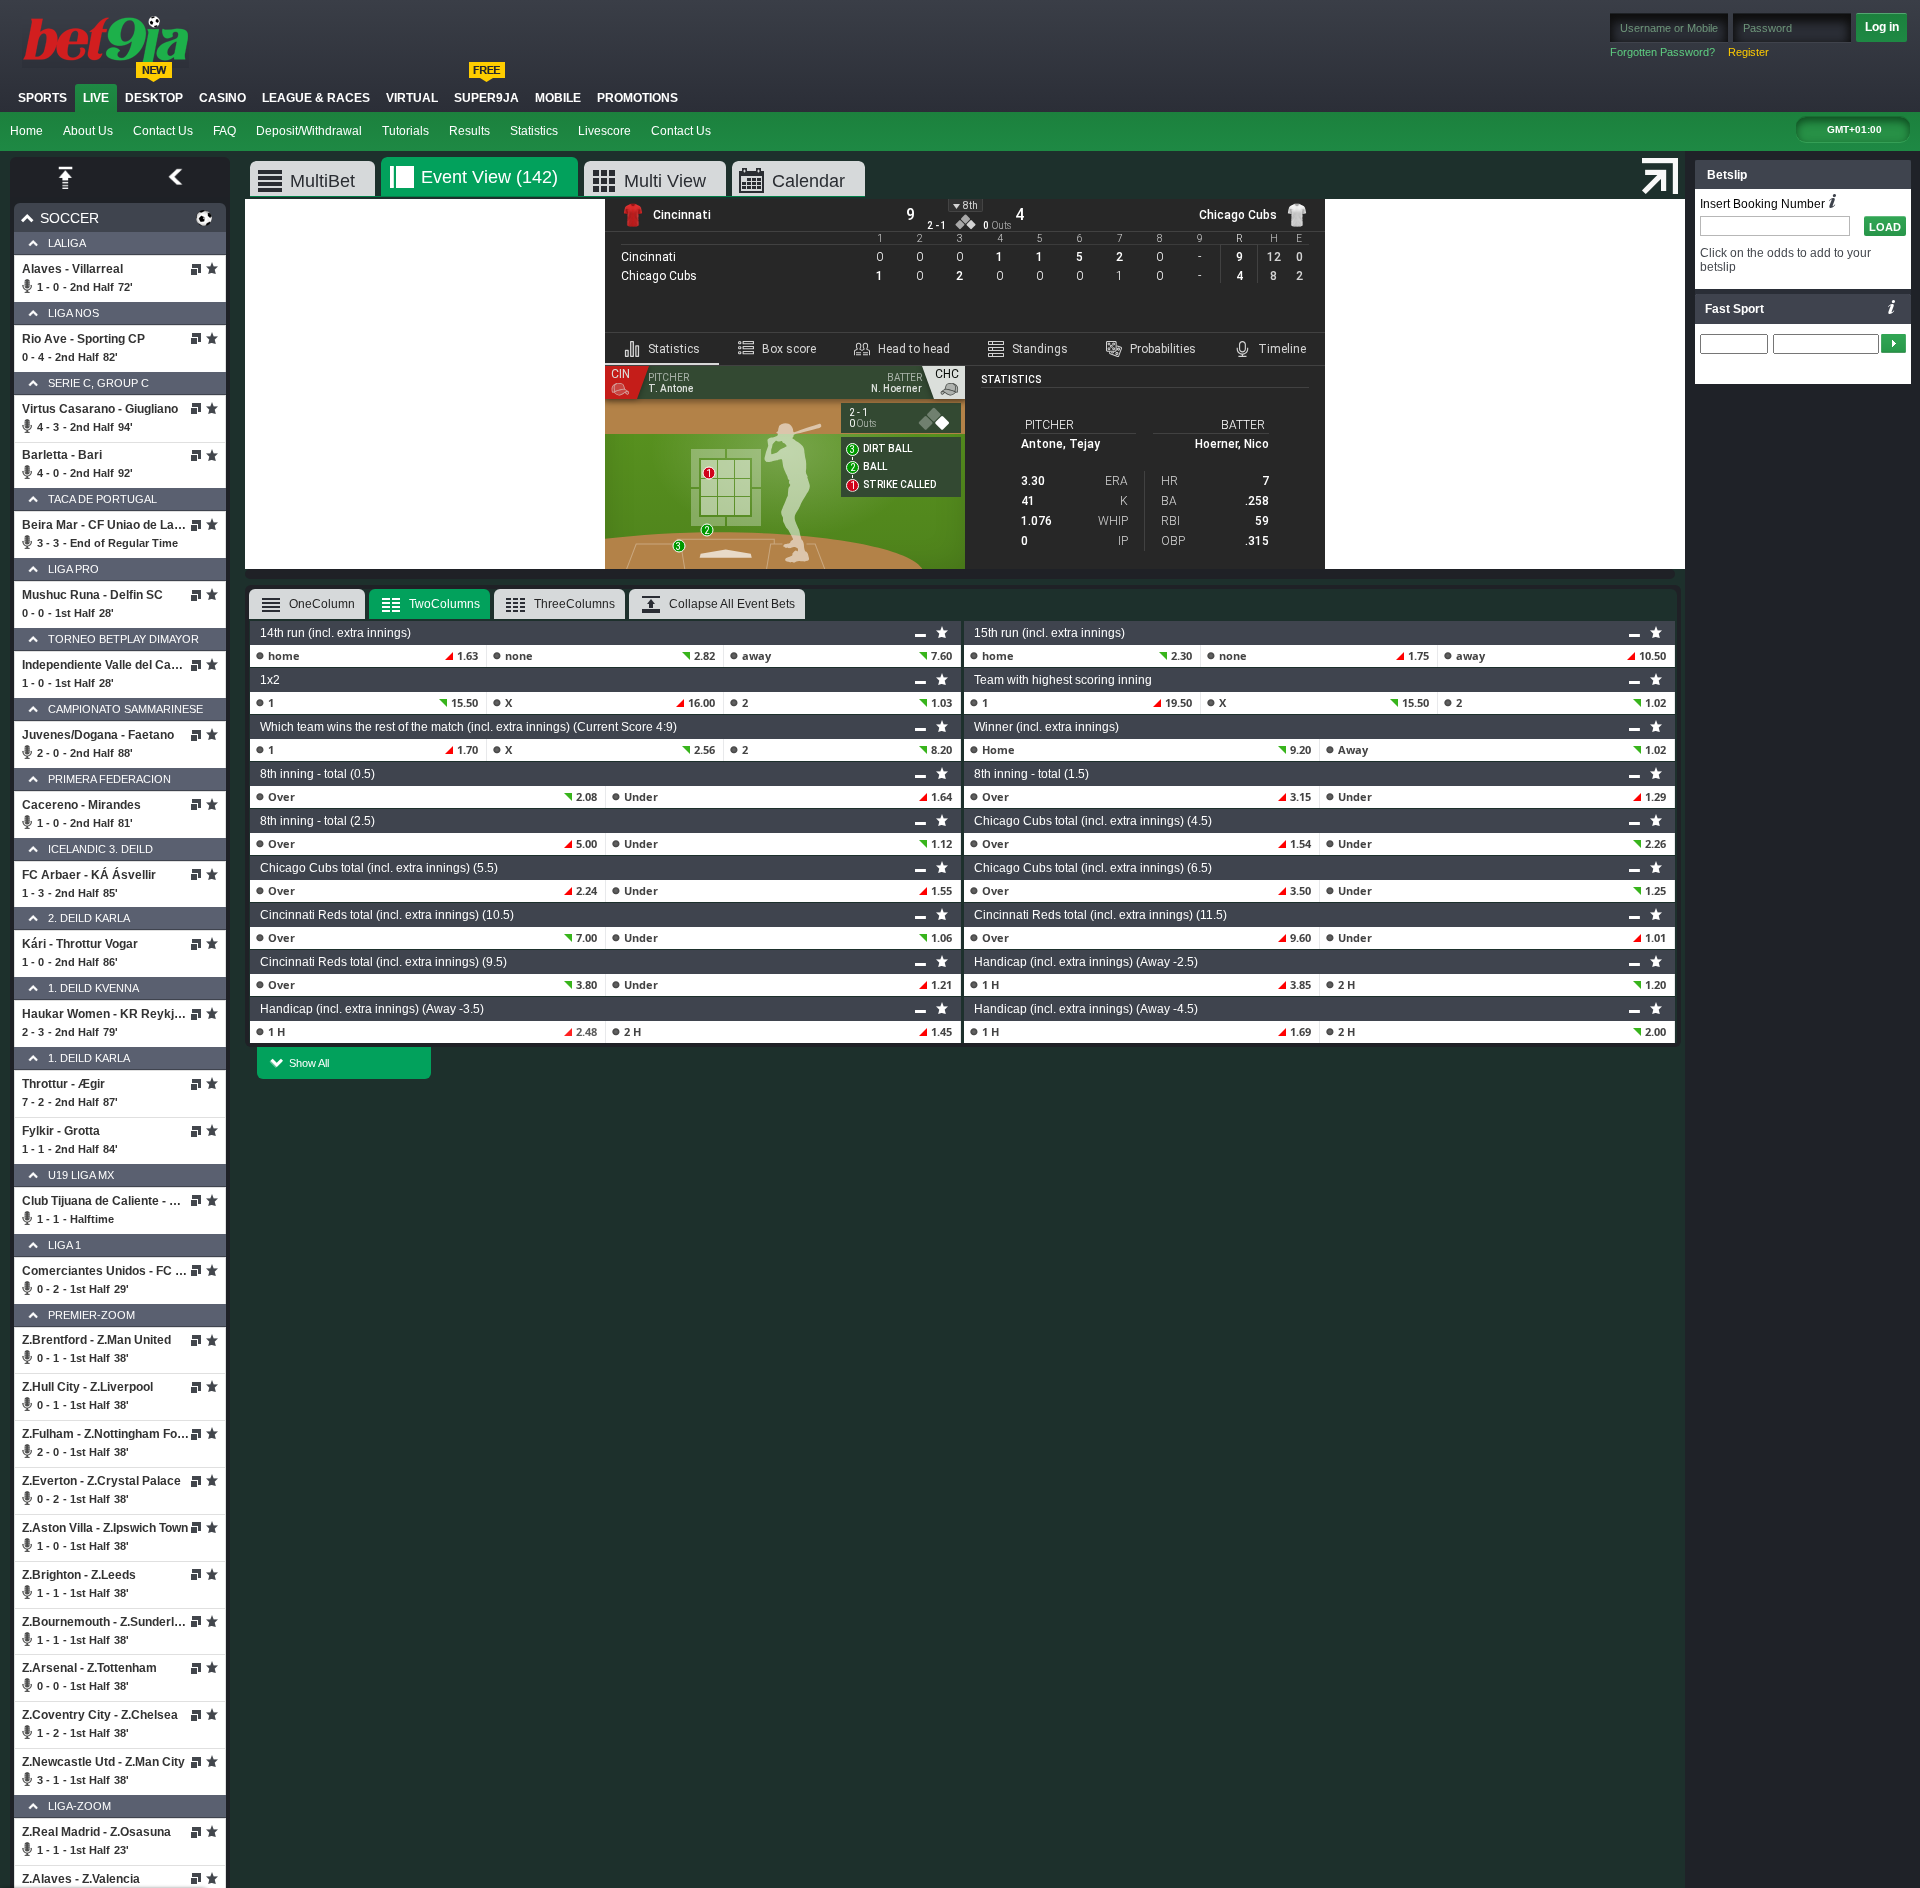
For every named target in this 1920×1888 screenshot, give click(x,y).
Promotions (637, 98)
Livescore (604, 131)
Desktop (154, 98)
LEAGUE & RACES (316, 98)
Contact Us (163, 131)
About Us (88, 131)
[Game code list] (1892, 307)
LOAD (1885, 227)
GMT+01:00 (1854, 129)
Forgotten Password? (1662, 52)
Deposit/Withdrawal (309, 131)
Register (1748, 52)
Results (469, 131)
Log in (1882, 27)
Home (26, 131)
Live (96, 98)
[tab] (662, 349)
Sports (42, 98)
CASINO (222, 98)
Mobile (558, 98)
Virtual (412, 98)
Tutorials (405, 131)
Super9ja (486, 98)
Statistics (534, 131)
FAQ (224, 131)
